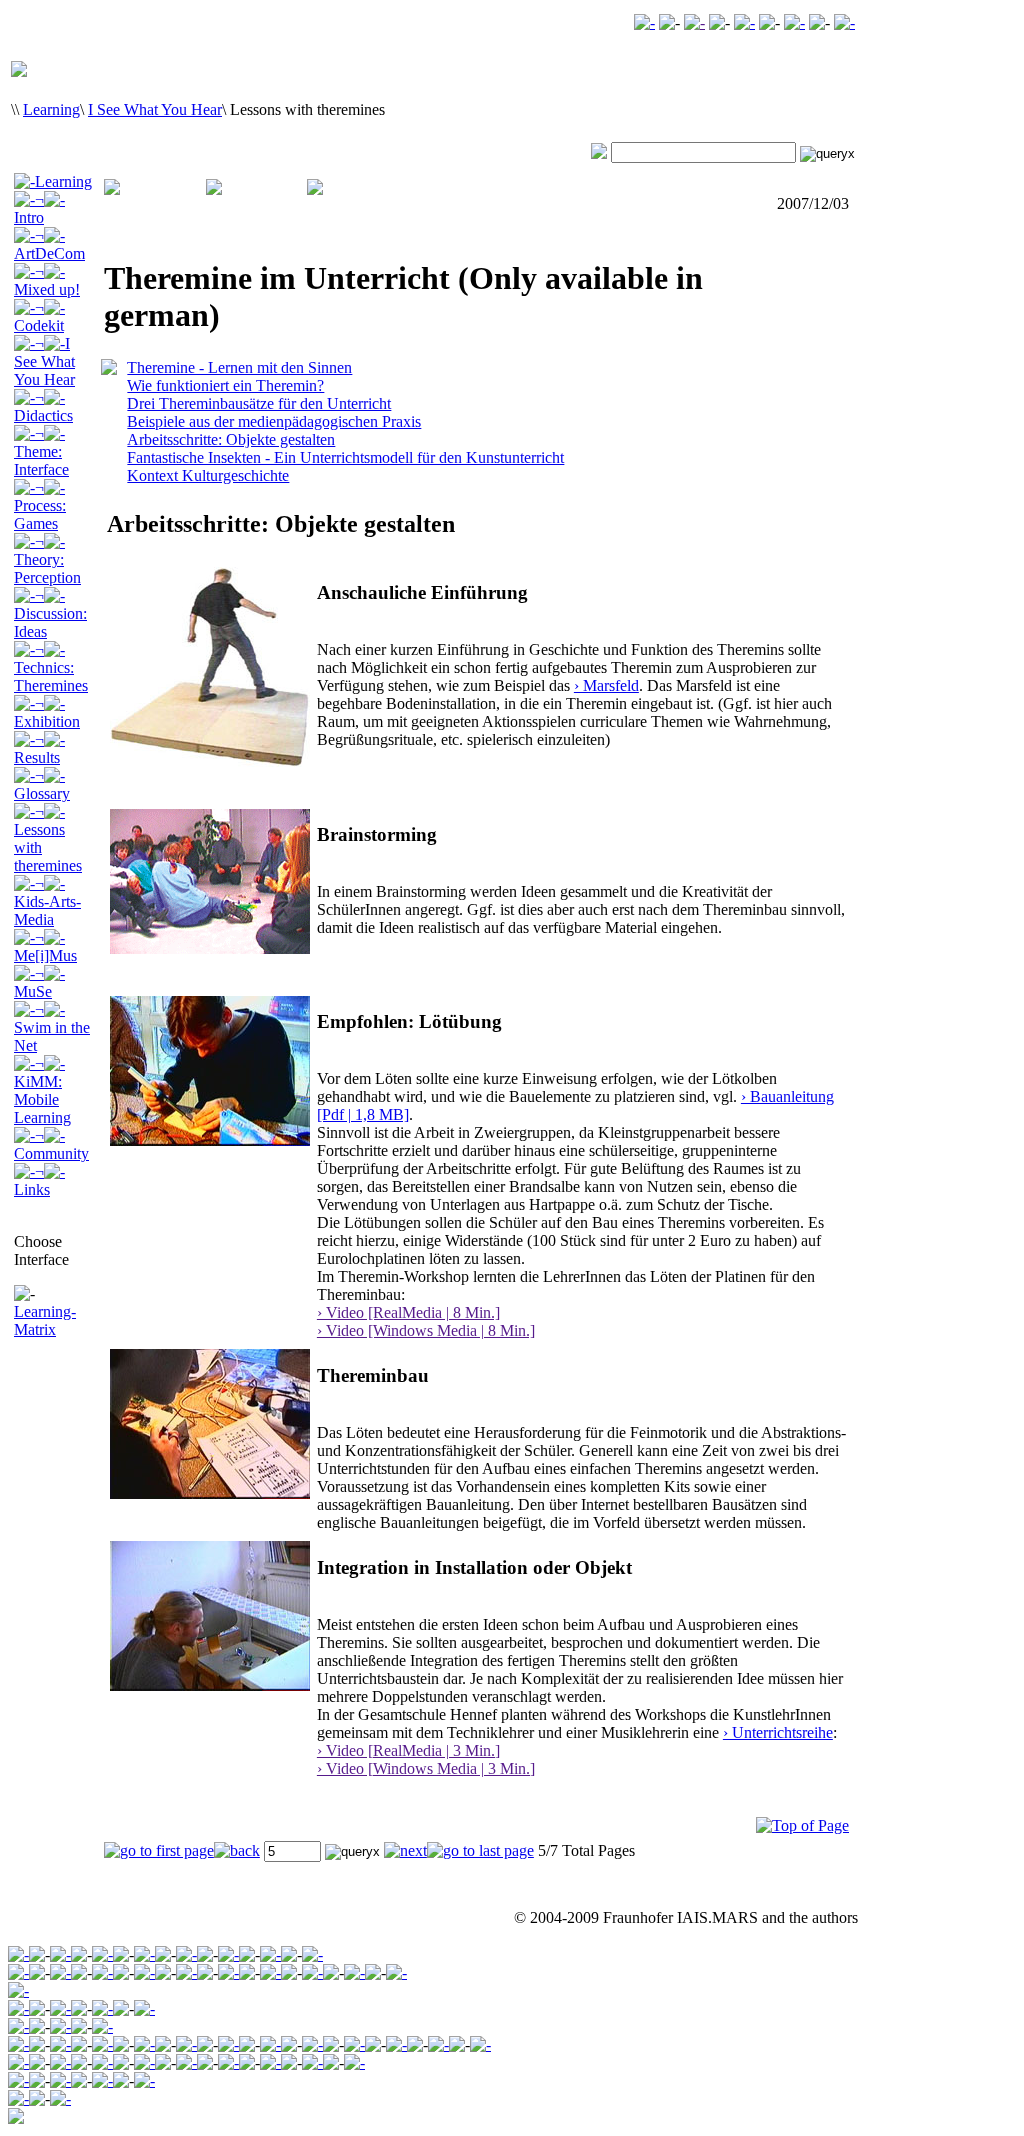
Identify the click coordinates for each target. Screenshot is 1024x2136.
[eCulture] (312, 1954)
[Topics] (60, 2008)
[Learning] (186, 1954)
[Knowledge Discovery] (60, 1972)
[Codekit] (144, 2044)
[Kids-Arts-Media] (228, 2044)
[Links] (480, 2044)
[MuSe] (312, 2044)
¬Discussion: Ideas (50, 613)
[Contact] (744, 22)
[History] (186, 1972)
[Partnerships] (270, 1972)
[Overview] (18, 2026)
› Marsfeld (606, 685)
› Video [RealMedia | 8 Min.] (408, 1312)
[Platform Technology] (144, 1972)
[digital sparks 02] (186, 2062)
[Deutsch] (844, 22)
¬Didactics (43, 406)
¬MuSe (33, 982)
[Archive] (60, 1954)
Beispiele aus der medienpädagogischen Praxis (274, 421)
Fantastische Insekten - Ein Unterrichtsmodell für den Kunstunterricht (345, 457)
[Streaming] (102, 1972)
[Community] (270, 1954)
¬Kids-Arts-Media (47, 901)
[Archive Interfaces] (18, 1990)
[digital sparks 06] (102, 2062)
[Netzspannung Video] (644, 22)
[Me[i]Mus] (270, 2044)
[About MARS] (312, 1972)
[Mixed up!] (102, 2044)
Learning (51, 109)
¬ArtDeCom (49, 244)
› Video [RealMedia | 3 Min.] (408, 1750)
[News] (396, 1972)
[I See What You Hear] (186, 2044)
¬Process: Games (40, 505)
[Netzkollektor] (60, 2080)
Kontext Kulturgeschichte (208, 475)
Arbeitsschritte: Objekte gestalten (231, 439)
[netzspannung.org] (18, 1954)
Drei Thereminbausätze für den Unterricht (259, 403)
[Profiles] (102, 2080)
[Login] (794, 22)
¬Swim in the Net (52, 1027)
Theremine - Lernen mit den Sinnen (239, 367)
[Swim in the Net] (354, 2044)
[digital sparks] (228, 1954)
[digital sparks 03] (144, 2062)
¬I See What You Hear (44, 361)
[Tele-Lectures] (144, 1954)
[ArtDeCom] (60, 2044)
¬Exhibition (47, 712)
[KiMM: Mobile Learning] (396, 2044)
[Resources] (144, 2080)
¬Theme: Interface (41, 451)
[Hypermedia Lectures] (102, 2026)
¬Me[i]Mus (45, 946)
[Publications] (102, 2008)
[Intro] (18, 2008)
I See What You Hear (155, 109)
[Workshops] (228, 1972)
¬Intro (29, 208)
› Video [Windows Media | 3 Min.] (426, 1768)
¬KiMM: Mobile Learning (42, 1090)
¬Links (32, 1180)
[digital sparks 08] (60, 2062)
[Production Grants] (312, 2062)
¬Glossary (42, 784)
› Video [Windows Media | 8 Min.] (426, 1330)
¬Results (37, 748)
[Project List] (270, 2062)
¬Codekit (39, 316)
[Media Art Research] (102, 1954)
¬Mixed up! (47, 280)
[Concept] (18, 2062)
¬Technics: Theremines (51, 667)
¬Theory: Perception (47, 559)
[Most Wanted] (694, 22)
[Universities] (354, 2062)
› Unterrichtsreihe (778, 1732)
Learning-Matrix (45, 1320)
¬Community (51, 1144)
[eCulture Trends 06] (60, 2098)
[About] (18, 1972)
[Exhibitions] (144, 2008)
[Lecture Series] (60, 2026)
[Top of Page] (802, 1825)
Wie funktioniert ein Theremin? (225, 385)
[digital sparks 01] (228, 2062)
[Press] (354, 1972)
